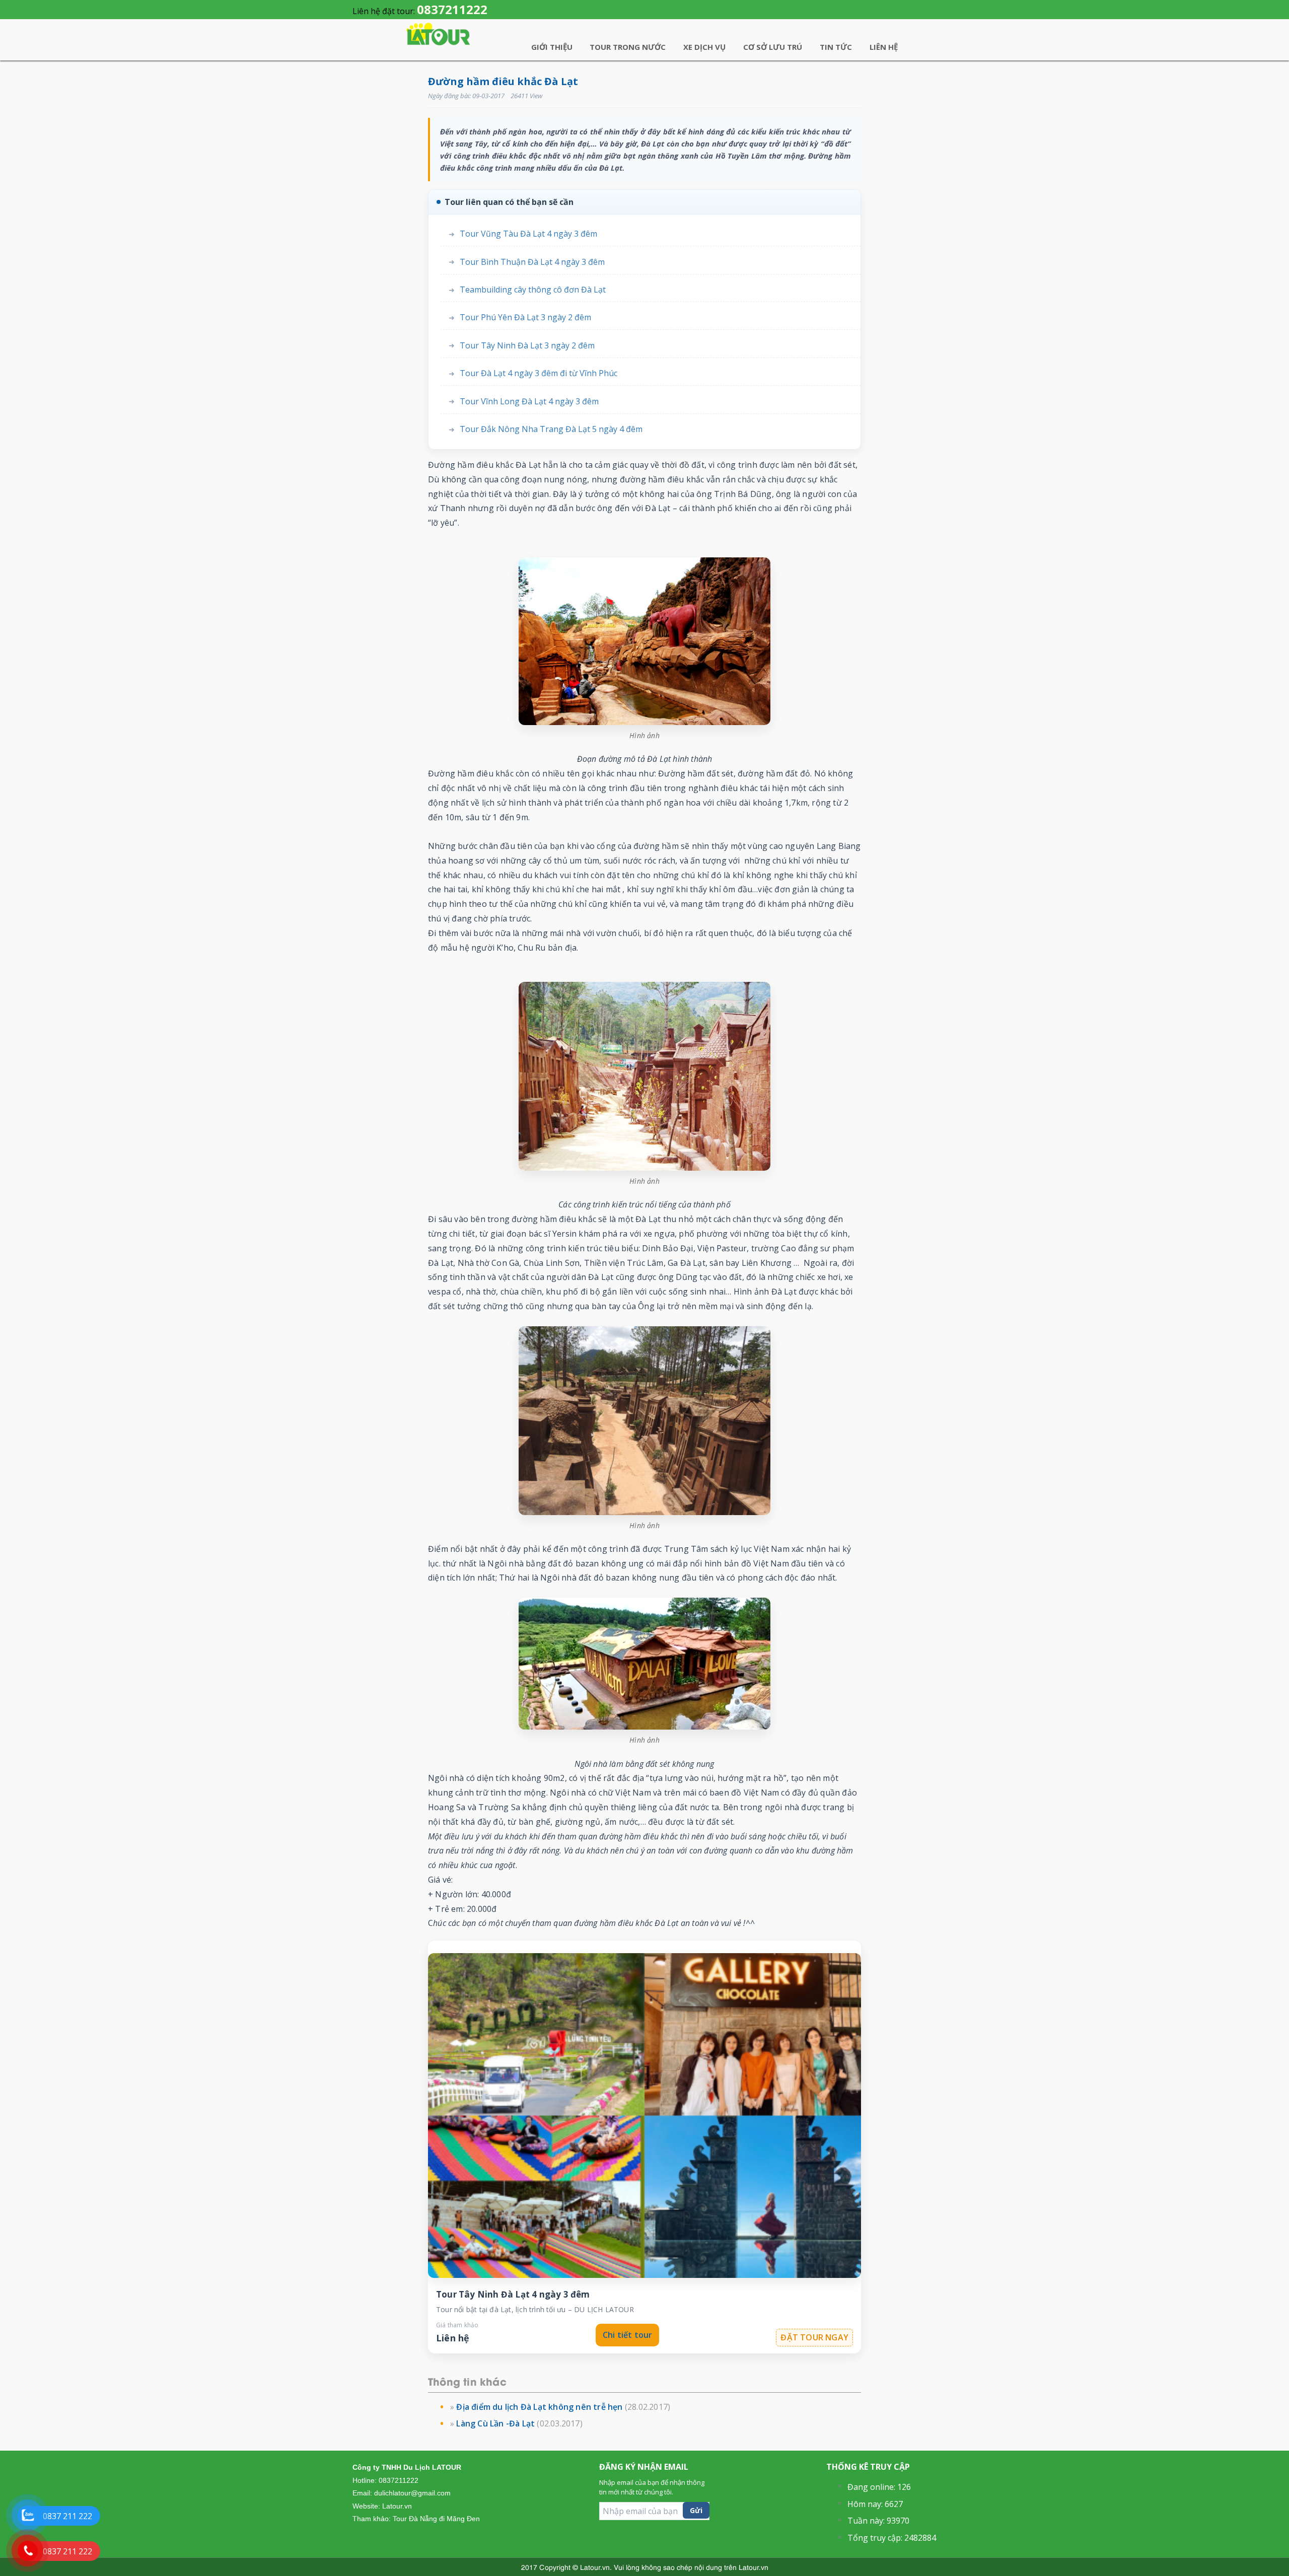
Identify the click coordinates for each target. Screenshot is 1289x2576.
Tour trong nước (628, 47)
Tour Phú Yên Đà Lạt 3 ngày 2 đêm (525, 317)
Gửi (696, 2510)
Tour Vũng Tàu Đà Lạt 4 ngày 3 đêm (528, 234)
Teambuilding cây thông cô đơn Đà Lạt (533, 290)
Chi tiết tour (628, 2335)
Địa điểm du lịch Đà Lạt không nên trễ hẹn (539, 2407)
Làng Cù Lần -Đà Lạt (495, 2423)
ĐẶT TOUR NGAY (814, 2337)
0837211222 (452, 9)
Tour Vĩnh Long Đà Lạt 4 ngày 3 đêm (529, 402)
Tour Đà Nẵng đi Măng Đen (436, 2519)
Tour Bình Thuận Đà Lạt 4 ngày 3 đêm (532, 262)
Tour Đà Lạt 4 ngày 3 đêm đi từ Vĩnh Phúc (539, 373)
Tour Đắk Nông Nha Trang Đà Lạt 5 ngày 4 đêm (551, 429)
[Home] (438, 34)
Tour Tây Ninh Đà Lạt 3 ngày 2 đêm (527, 346)
